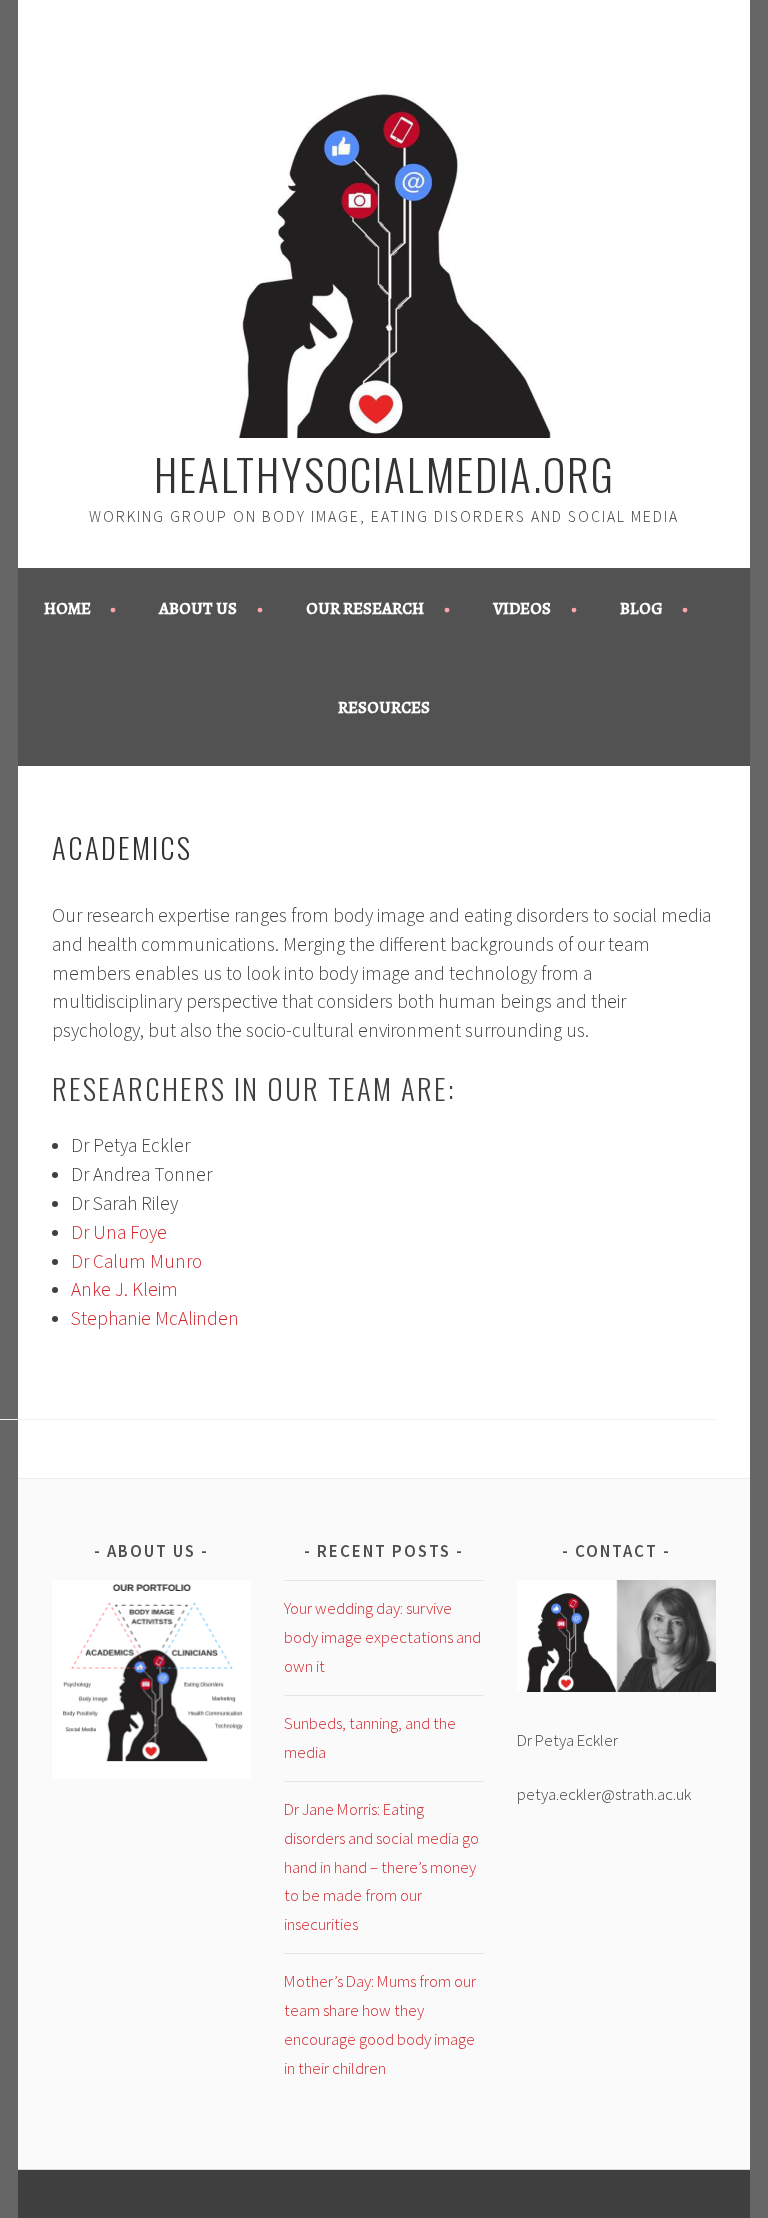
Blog (641, 608)
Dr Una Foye (119, 1232)
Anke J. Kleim (124, 1289)
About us (198, 608)
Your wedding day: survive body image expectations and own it (382, 1637)
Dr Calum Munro (136, 1261)
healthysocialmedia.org (384, 473)
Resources (384, 707)
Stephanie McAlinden (155, 1318)
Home (67, 608)
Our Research (365, 608)
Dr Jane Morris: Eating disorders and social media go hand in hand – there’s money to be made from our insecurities (381, 1866)
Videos (522, 608)
